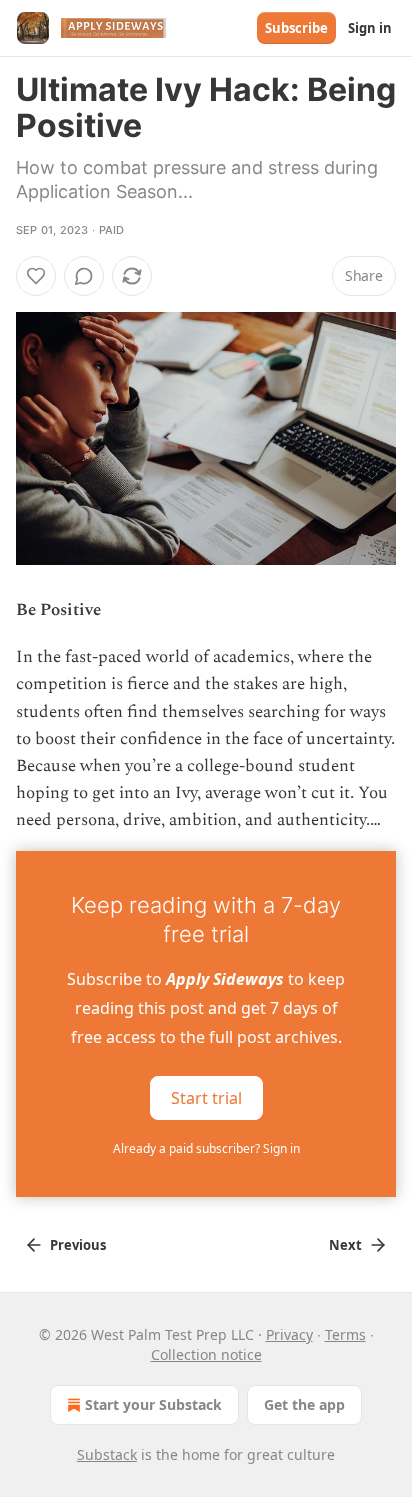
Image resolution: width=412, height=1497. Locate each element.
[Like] (36, 276)
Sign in (370, 28)
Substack (107, 1454)
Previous (78, 1245)
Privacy (289, 1334)
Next (345, 1245)
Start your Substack (153, 1404)
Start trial (206, 1097)
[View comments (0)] (84, 276)
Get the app (304, 1404)
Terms (345, 1334)
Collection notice (206, 1354)
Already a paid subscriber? (206, 1148)
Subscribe (296, 28)
